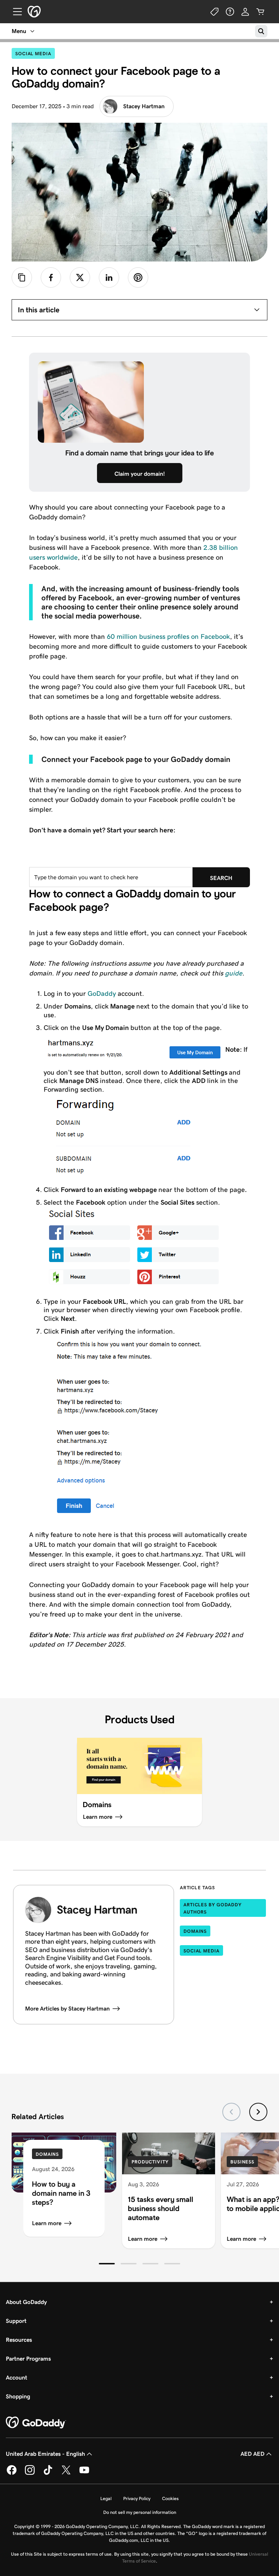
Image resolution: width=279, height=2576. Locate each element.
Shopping (18, 2396)
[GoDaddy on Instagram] (30, 2473)
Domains (195, 1931)
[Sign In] (245, 12)
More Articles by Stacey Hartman (67, 2009)
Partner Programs (28, 2359)
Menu (19, 31)
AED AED (252, 2454)
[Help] (230, 12)
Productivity (150, 2162)
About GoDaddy (26, 2302)
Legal (106, 2498)
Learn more (47, 2223)
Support (16, 2321)
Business (242, 2162)
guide (234, 973)
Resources (19, 2340)
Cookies (170, 2498)
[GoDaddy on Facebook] (12, 2473)
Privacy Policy (137, 2498)
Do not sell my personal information (140, 2512)
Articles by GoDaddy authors (213, 1908)
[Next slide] (258, 2112)
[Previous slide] (231, 2112)
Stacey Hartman (144, 106)
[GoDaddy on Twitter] (66, 2473)
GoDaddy (102, 993)
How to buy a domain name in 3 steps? (61, 2193)
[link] (51, 277)
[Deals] (215, 12)
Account (17, 2378)
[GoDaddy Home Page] (36, 2423)
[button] (107, 2264)
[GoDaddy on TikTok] (48, 2473)
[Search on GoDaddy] (261, 31)
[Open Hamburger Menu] (15, 12)
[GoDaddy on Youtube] (84, 2473)
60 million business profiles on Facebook (168, 636)
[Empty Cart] (260, 12)
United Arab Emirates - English (45, 2454)
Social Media (35, 53)
